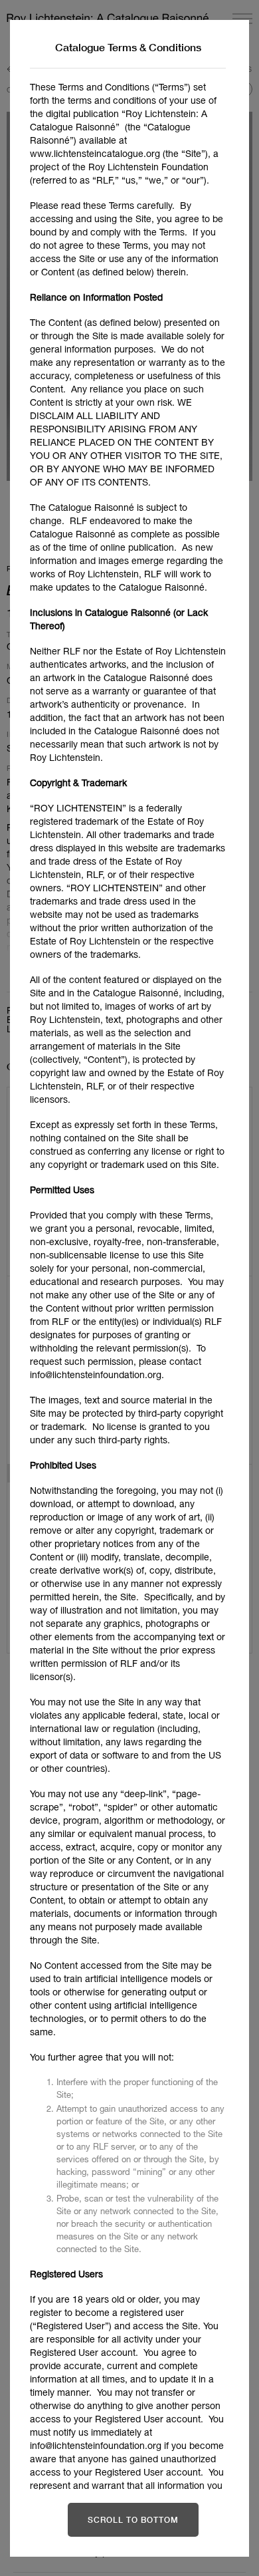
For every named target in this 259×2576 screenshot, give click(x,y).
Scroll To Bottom (133, 2520)
